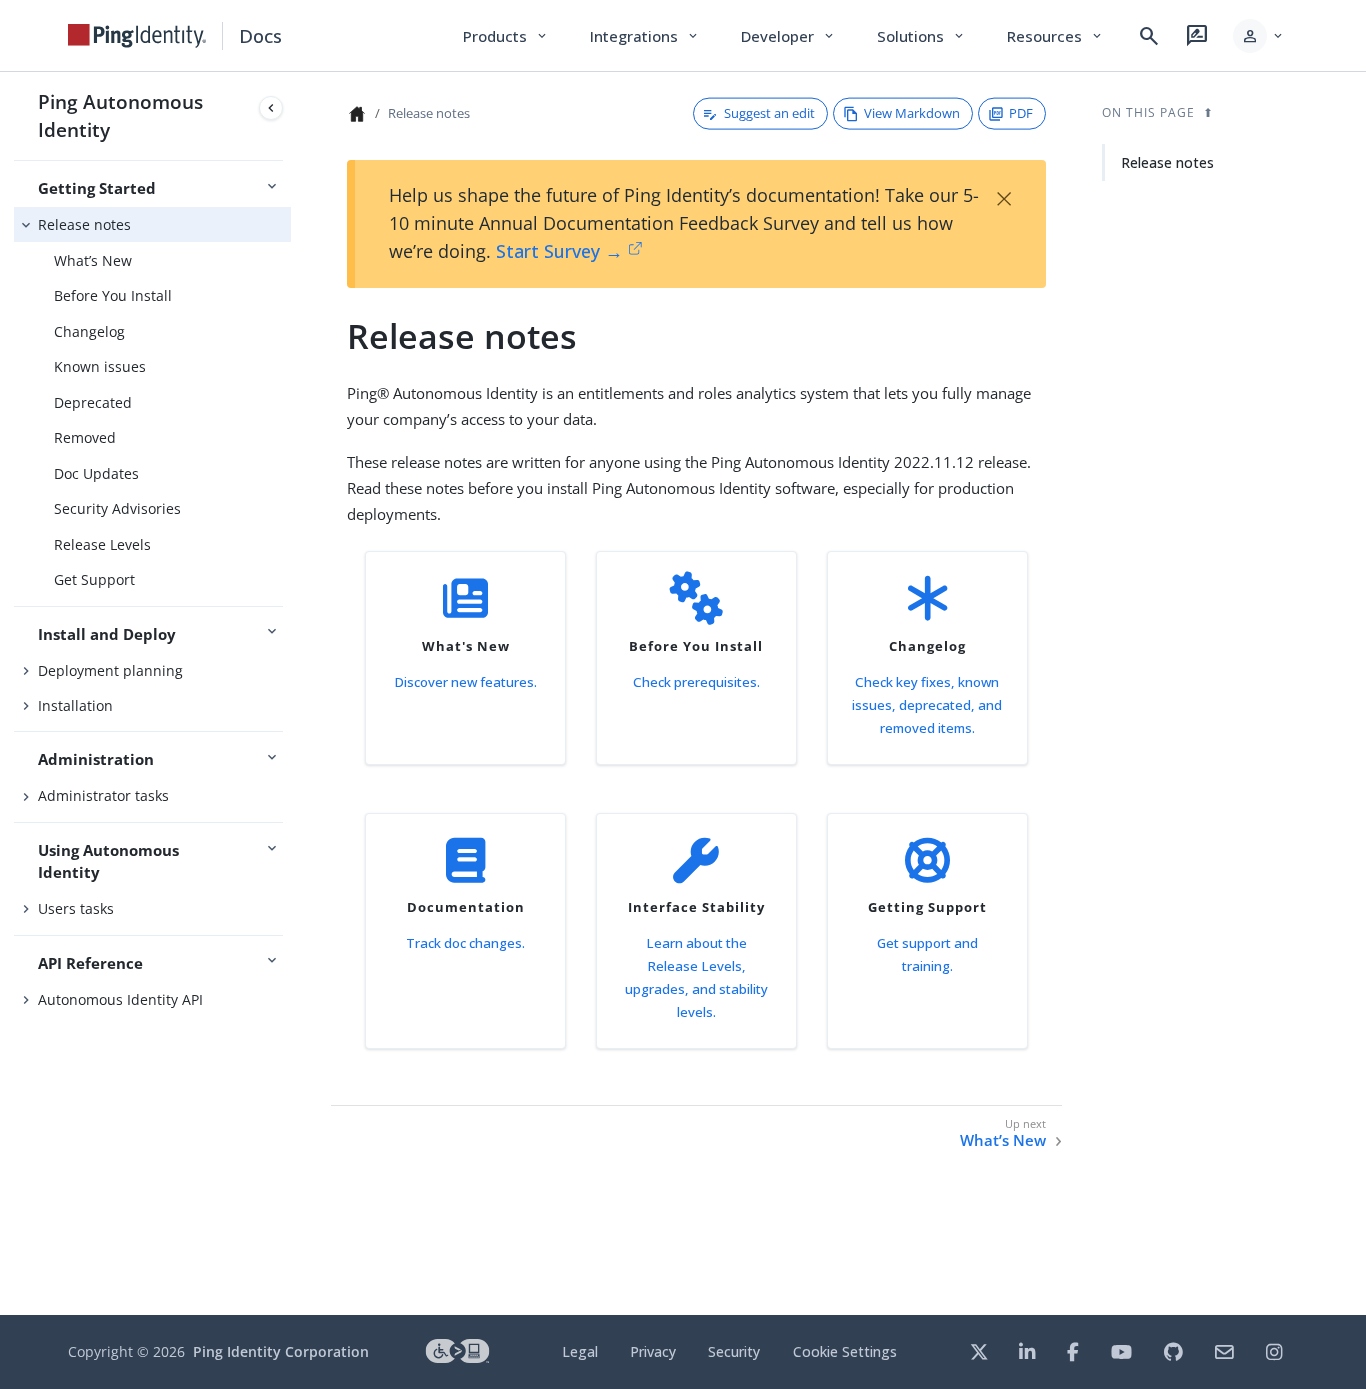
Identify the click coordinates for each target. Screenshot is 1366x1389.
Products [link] (506, 36)
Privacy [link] (653, 1351)
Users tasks (76, 908)
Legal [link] (580, 1351)
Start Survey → (559, 251)
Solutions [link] (922, 36)
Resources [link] (1056, 36)
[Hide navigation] (271, 108)
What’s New (93, 260)
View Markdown (912, 113)
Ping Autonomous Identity (120, 115)
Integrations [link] (645, 36)
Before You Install (113, 295)
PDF (1021, 113)
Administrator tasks (103, 795)
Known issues (100, 366)
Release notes (84, 224)
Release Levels (102, 544)
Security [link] (734, 1351)
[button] (1259, 36)
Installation (75, 705)
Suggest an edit (769, 113)
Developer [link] (789, 36)
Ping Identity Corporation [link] (281, 1351)
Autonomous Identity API (120, 999)
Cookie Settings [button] (845, 1351)
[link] (137, 36)
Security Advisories (117, 508)
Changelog (89, 331)
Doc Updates (96, 473)
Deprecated (93, 402)
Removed (85, 437)
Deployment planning (110, 670)
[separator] (291, 693)
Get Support (94, 579)
